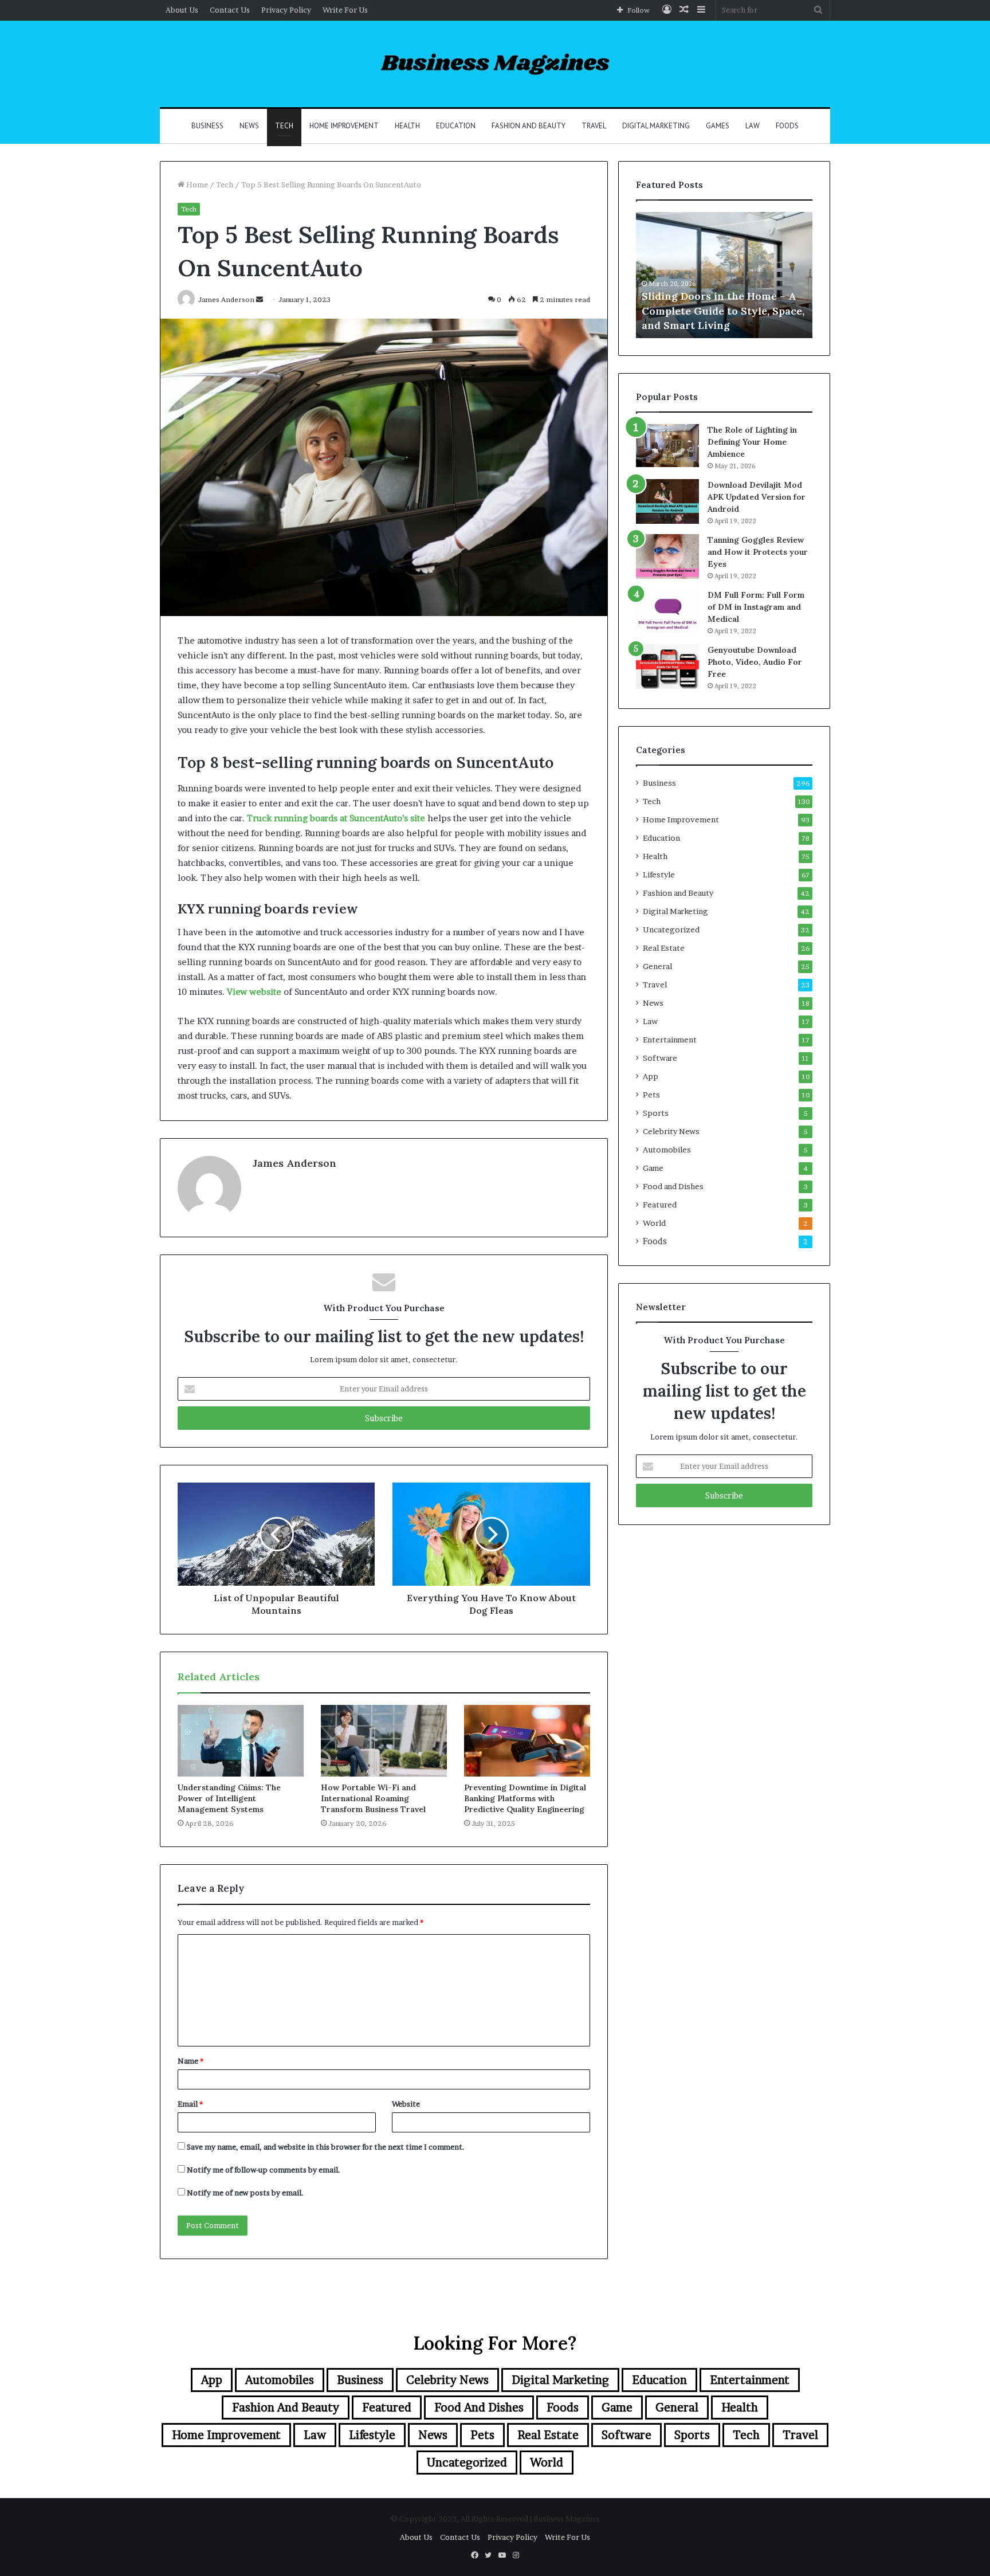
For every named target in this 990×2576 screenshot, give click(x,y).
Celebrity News (671, 1131)
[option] (724, 275)
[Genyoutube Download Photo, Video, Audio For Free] (667, 666)
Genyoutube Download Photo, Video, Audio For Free (755, 662)
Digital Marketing (656, 126)
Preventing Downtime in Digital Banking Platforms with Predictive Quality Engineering (525, 1798)
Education (456, 126)
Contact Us (230, 10)
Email (190, 2104)
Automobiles (667, 1150)
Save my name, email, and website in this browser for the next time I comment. (326, 2147)
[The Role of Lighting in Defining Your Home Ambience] (667, 446)
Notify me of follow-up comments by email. (264, 2170)
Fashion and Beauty (529, 126)
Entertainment (670, 1040)
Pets (651, 1095)
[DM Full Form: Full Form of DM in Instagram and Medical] (667, 611)
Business (207, 126)
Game (653, 1168)
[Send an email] (260, 299)
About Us (182, 10)
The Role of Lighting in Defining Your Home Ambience (752, 442)
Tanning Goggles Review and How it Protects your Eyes (758, 552)
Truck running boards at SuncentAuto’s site (336, 818)
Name (190, 2061)
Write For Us (345, 10)
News (249, 126)
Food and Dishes (673, 1186)
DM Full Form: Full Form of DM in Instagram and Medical (756, 607)
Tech (284, 126)
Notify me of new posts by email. (245, 2193)
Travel (594, 126)
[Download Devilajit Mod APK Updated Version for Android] (667, 501)
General (657, 966)
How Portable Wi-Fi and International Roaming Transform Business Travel (373, 1798)
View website (254, 992)
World (654, 1223)
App (651, 1076)
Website (406, 2104)
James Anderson (294, 1163)
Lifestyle (659, 875)
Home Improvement (344, 126)
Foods (787, 126)
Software (660, 1058)
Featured (660, 1205)
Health (407, 126)
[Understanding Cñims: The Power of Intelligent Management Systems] (241, 1740)
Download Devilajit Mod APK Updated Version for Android (757, 497)
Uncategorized (671, 930)
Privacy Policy (286, 10)
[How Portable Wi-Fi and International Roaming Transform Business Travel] (384, 1740)
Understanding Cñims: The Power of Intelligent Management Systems (229, 1798)
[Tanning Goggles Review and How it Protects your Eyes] (667, 556)
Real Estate (664, 948)
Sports (656, 1113)
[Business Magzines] (495, 64)
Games (718, 126)
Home (196, 185)
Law (753, 126)
